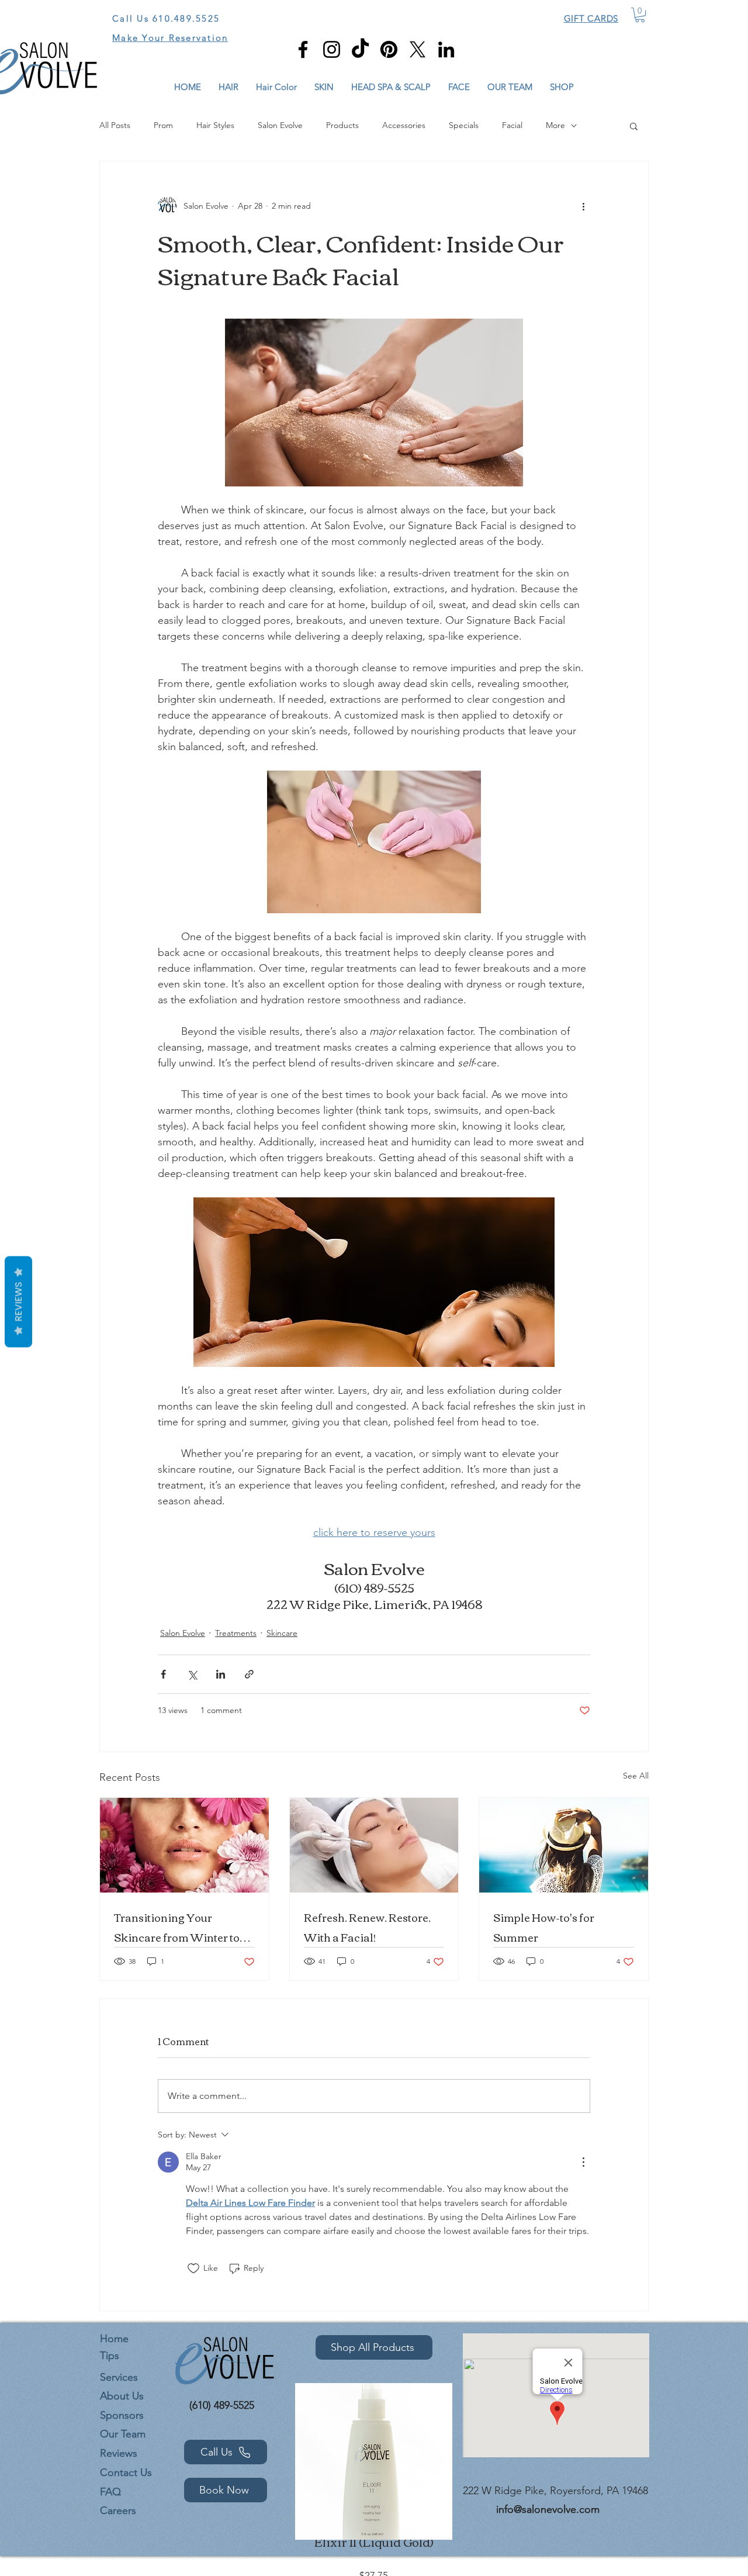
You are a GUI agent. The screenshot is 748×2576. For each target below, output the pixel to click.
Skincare (282, 1633)
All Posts (115, 125)
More (555, 125)
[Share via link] (249, 1674)
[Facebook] (303, 49)
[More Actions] (583, 2162)
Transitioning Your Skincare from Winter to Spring (177, 1927)
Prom (163, 125)
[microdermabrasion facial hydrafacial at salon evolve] (374, 1845)
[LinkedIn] (446, 49)
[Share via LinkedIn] (221, 1674)
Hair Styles (215, 125)
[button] (640, 15)
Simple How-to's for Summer (544, 1927)
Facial (512, 125)
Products (342, 125)
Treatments (236, 1633)
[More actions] (583, 206)
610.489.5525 (186, 18)
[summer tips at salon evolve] (564, 1845)
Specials (464, 125)
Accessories (404, 125)
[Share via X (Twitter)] (192, 1674)
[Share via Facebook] (163, 1674)
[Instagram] (332, 49)
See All (636, 1776)
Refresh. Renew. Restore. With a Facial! (367, 1927)
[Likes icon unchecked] (193, 2268)
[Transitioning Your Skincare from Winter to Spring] (184, 1845)
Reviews (18, 1302)
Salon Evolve (280, 125)
